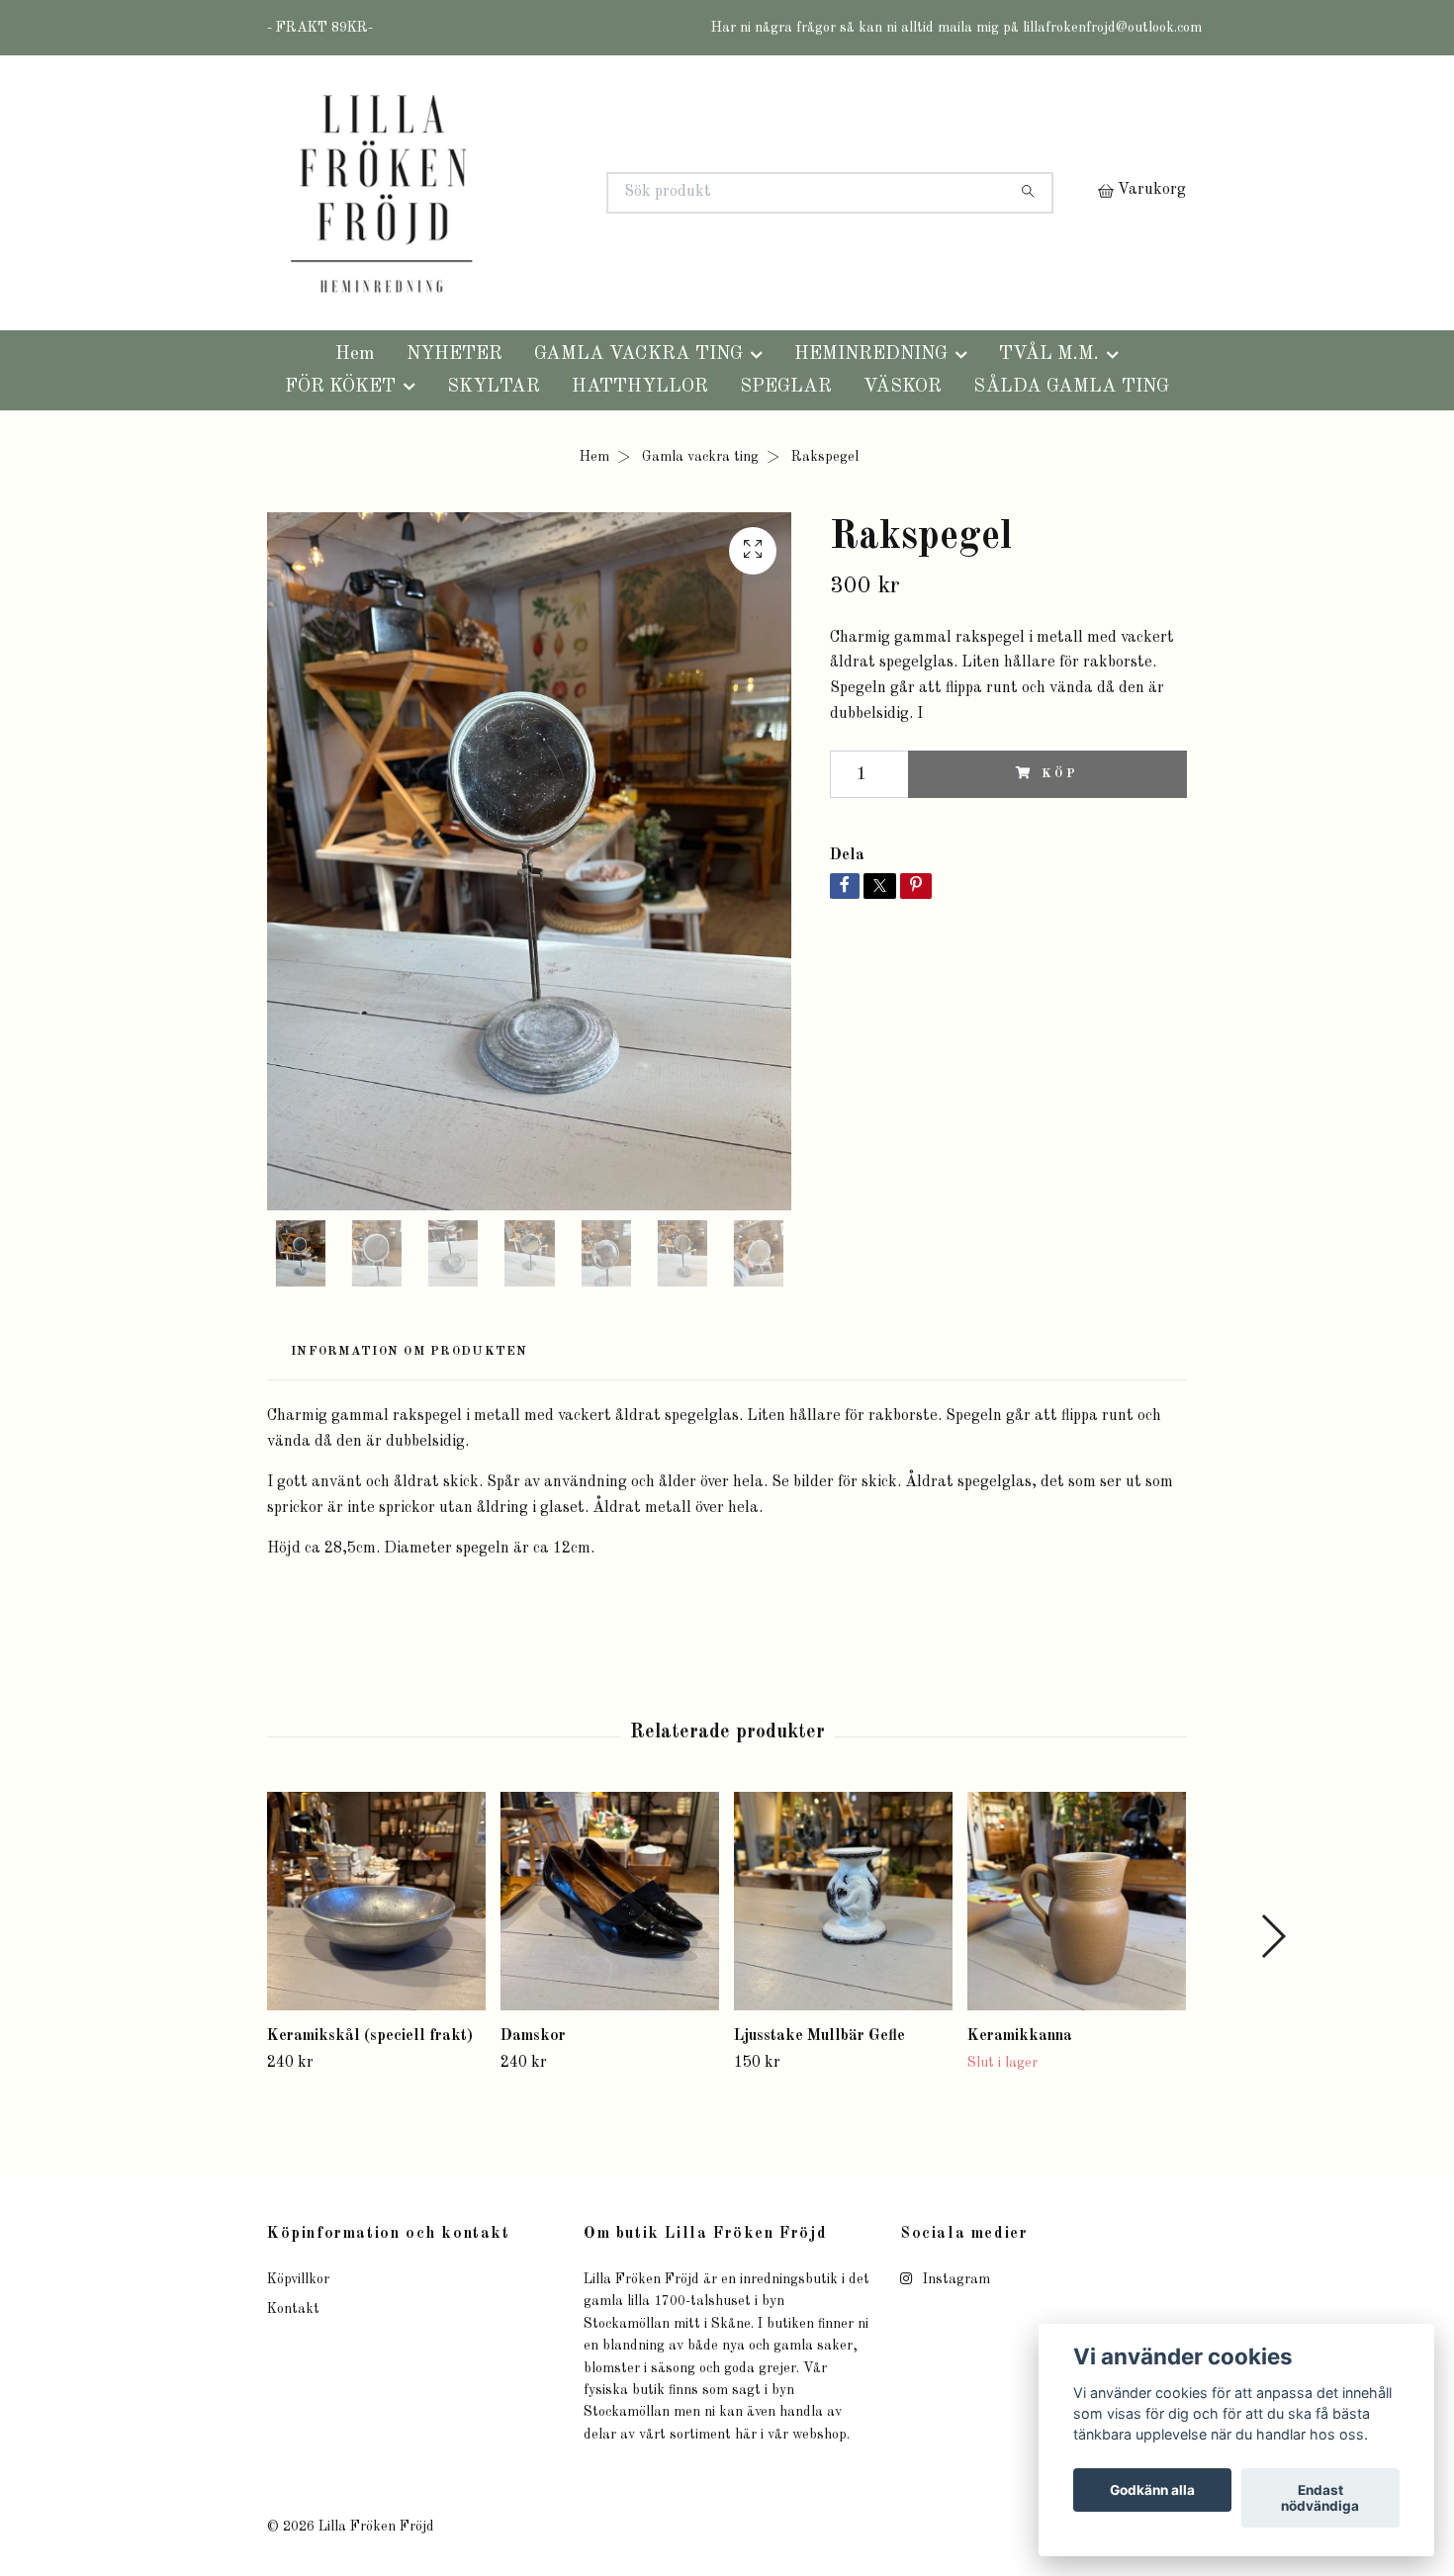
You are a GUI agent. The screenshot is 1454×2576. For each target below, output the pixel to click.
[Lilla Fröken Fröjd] (498, 193)
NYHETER (454, 354)
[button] (1272, 1936)
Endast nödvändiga (1320, 2498)
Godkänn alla (1152, 2490)
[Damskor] (610, 1901)
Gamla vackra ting (700, 457)
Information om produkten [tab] (409, 1351)
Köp (1060, 774)
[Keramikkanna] (1077, 1901)
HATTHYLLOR (640, 387)
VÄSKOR (903, 387)
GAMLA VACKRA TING (638, 354)
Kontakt (293, 2309)
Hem (355, 354)
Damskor (533, 2036)
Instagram (954, 2279)
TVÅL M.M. (1049, 354)
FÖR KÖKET (340, 387)
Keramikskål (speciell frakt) (370, 2036)
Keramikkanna (1020, 2036)
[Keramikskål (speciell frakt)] (376, 1901)
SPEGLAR (786, 387)
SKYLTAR (494, 387)
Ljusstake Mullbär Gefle (819, 2036)
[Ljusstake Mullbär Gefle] (843, 1901)
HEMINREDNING (871, 354)
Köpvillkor (298, 2279)
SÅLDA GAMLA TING (1071, 387)
